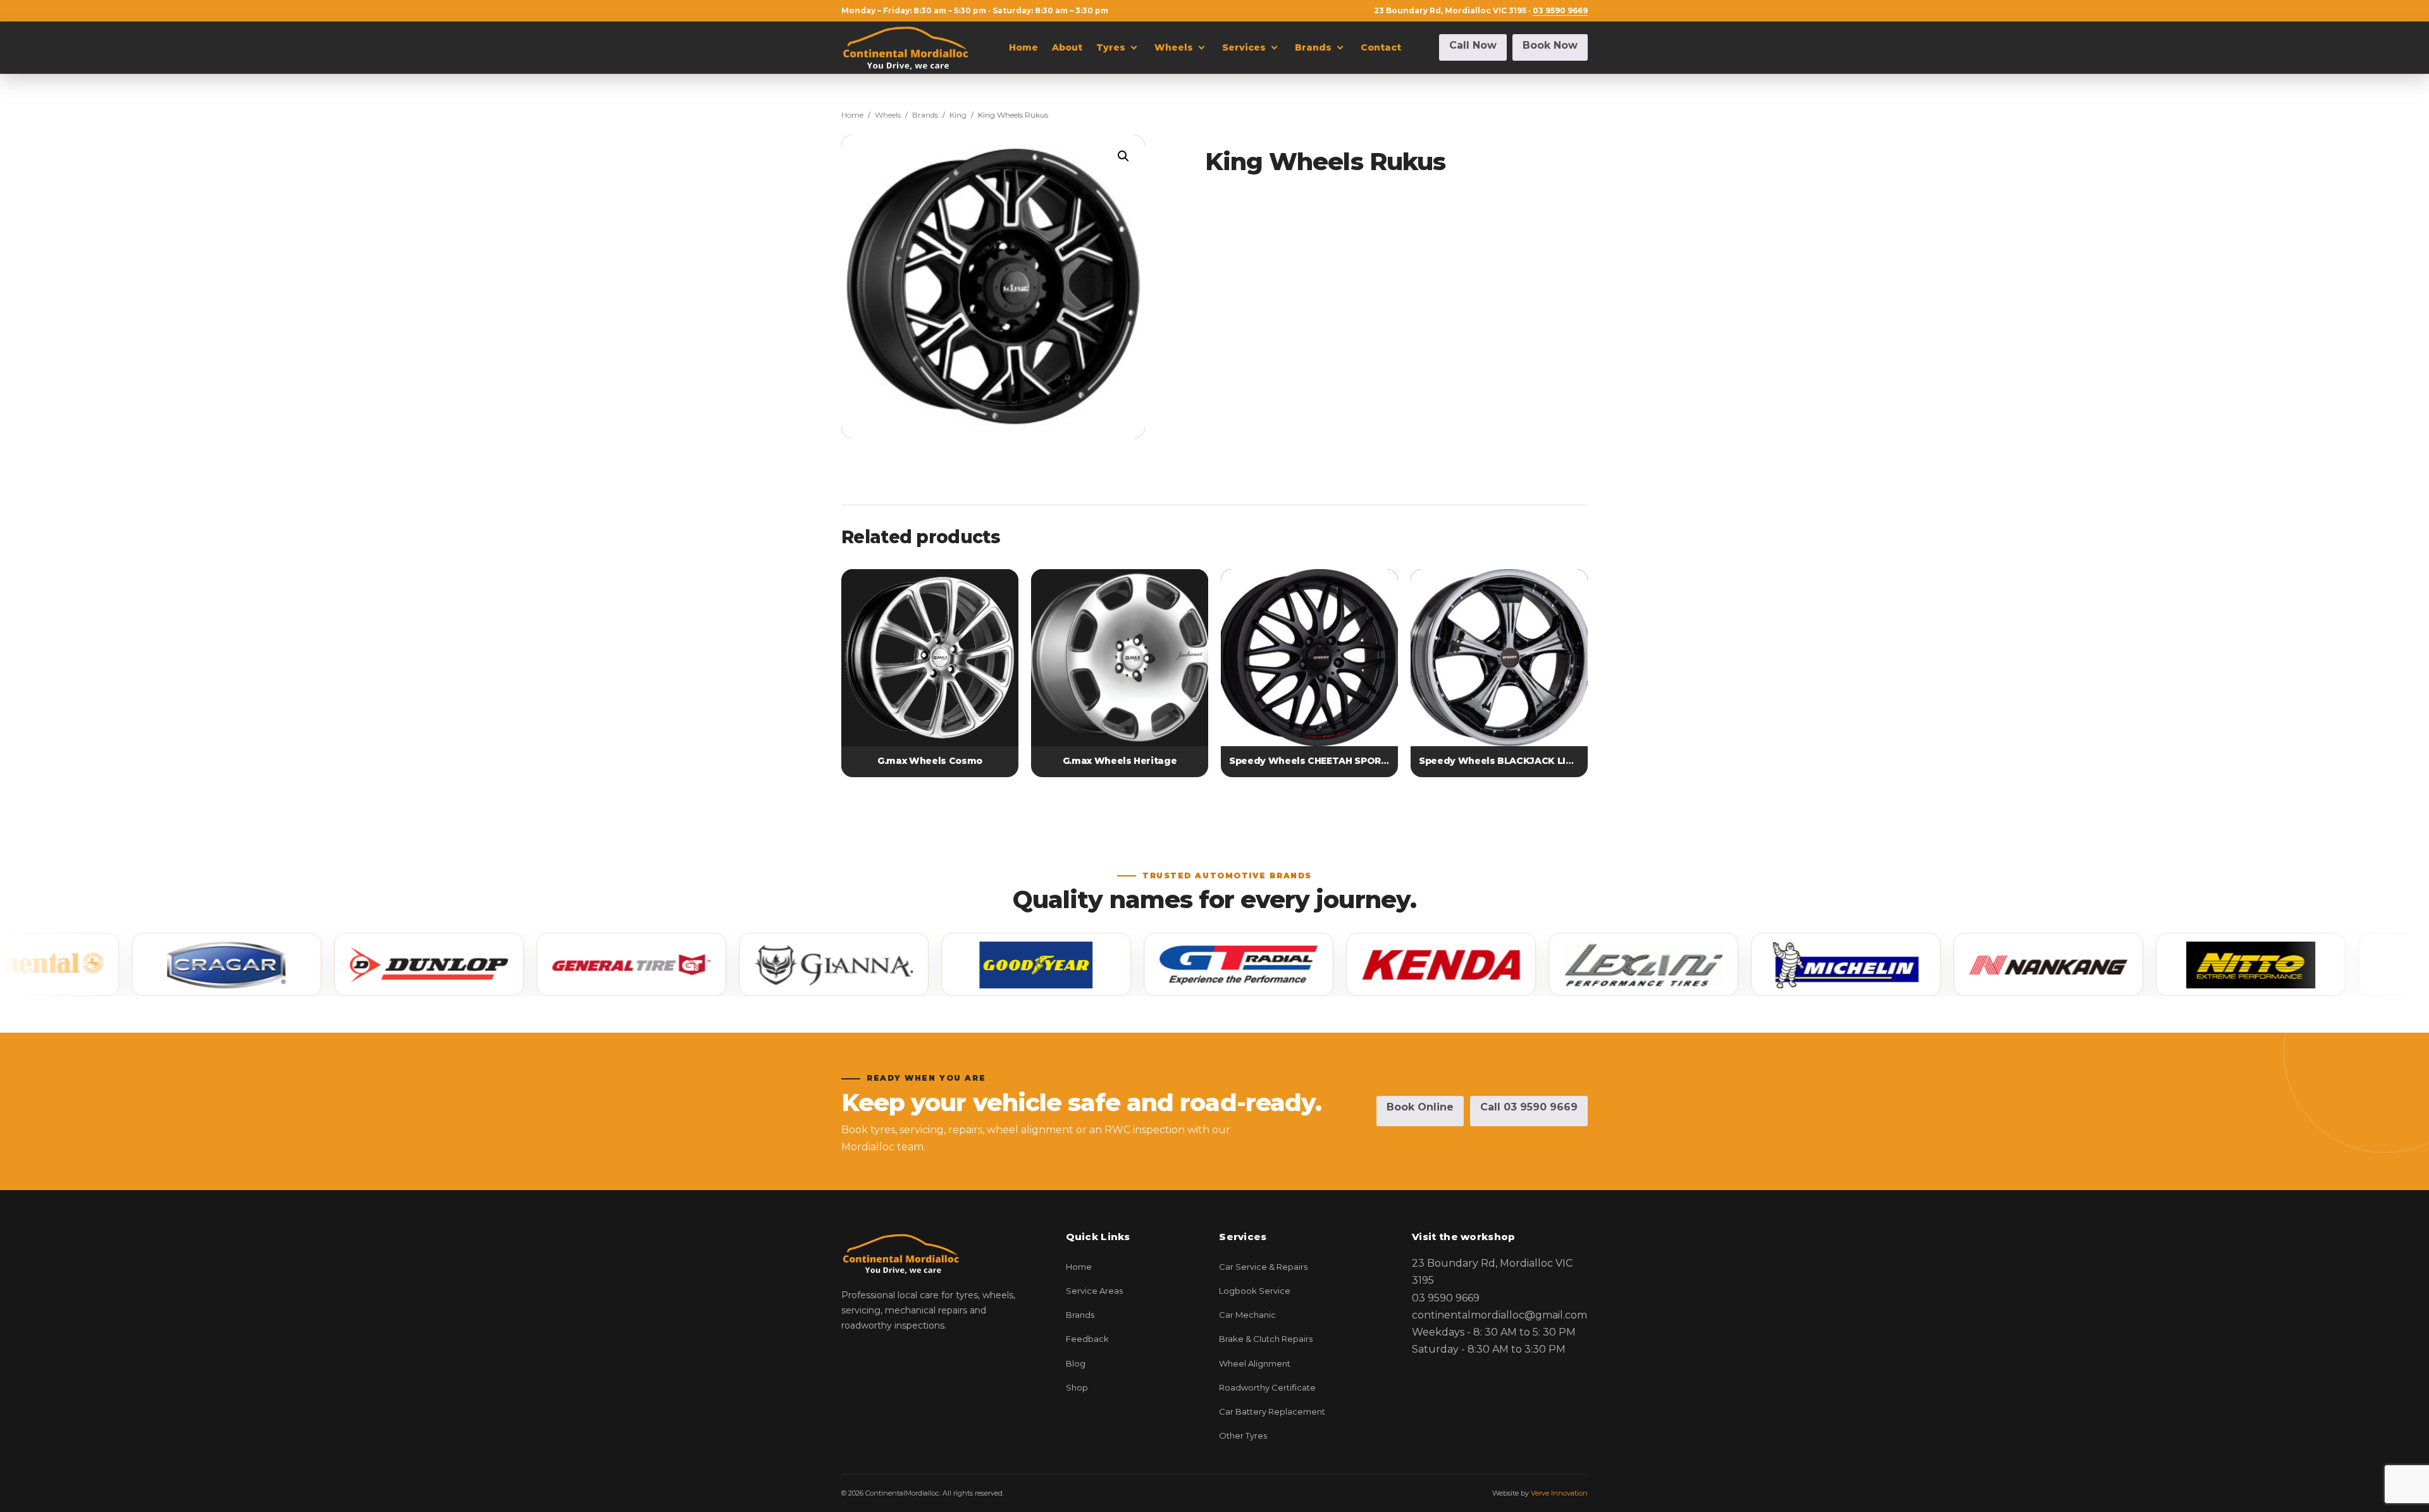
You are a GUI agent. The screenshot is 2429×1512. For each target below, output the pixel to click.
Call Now (1473, 45)
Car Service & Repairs (1263, 1267)
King (958, 115)
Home (1023, 47)
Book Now (1550, 45)
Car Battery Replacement (1272, 1411)
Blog (1076, 1363)
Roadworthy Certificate (1267, 1387)
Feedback (1087, 1339)
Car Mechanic (1247, 1315)
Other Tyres (1243, 1435)
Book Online (1420, 1107)
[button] (1123, 156)
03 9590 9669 (1560, 10)
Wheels (1174, 47)
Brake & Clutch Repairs (1266, 1339)
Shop (1077, 1387)
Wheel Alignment (1255, 1363)
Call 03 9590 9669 (1529, 1107)
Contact (1381, 47)
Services (1244, 47)
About (1067, 47)
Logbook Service (1255, 1291)
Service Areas (1094, 1291)
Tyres (1111, 47)
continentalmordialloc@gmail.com (1499, 1315)
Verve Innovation (1559, 1493)
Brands (1313, 47)
